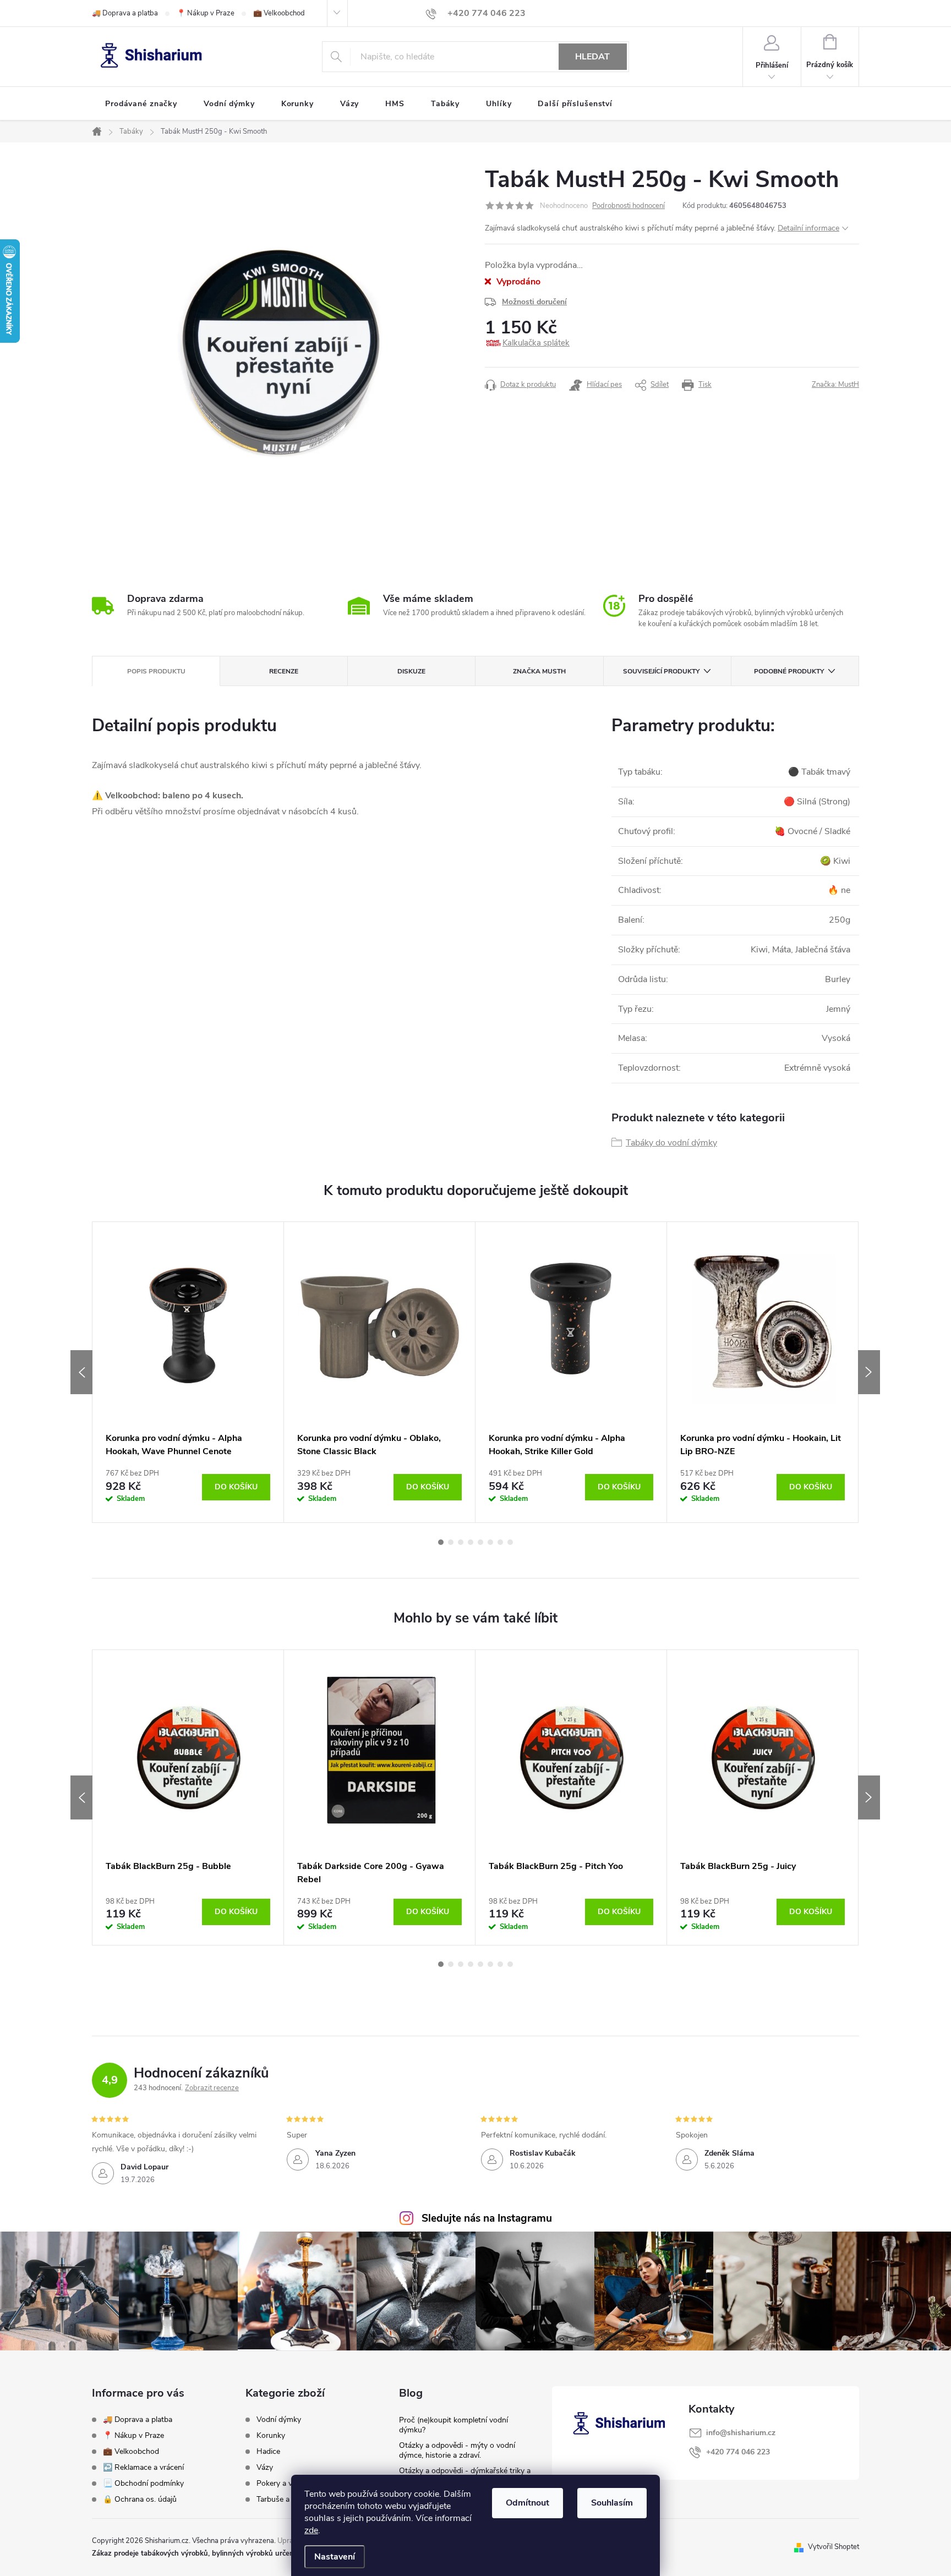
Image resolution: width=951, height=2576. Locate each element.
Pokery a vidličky (285, 2484)
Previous (81, 1372)
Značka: (835, 385)
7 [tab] (500, 1542)
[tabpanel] (188, 1372)
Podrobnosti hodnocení (628, 206)
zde (311, 2530)
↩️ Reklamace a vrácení (143, 2467)
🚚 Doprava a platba (125, 13)
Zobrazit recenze (212, 2088)
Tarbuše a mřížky (285, 2500)
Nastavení (335, 2557)
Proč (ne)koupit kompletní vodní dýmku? (453, 2425)
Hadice (268, 2452)
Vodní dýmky (279, 2420)
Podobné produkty (789, 671)
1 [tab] (441, 1542)
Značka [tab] (539, 671)
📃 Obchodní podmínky (143, 2483)
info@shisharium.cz (741, 2433)
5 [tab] (480, 1542)
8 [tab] (510, 1542)
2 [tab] (451, 1542)
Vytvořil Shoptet (834, 2547)
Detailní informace (808, 228)
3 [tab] (461, 1542)
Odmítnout (528, 2503)
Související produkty (661, 671)
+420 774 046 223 (738, 2452)
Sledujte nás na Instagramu (487, 2218)
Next (869, 1372)
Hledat (592, 57)
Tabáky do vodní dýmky (671, 1143)
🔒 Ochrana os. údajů (140, 2499)
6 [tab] (490, 1542)
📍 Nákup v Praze (206, 13)
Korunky (271, 2436)
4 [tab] (471, 1542)
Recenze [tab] (284, 671)
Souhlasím (612, 2503)
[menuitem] (141, 104)
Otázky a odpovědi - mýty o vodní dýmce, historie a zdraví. (457, 2450)
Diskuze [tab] (411, 671)
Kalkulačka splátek (536, 343)
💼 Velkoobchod (279, 13)
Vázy (265, 2468)
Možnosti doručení (534, 302)
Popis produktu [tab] (156, 671)
